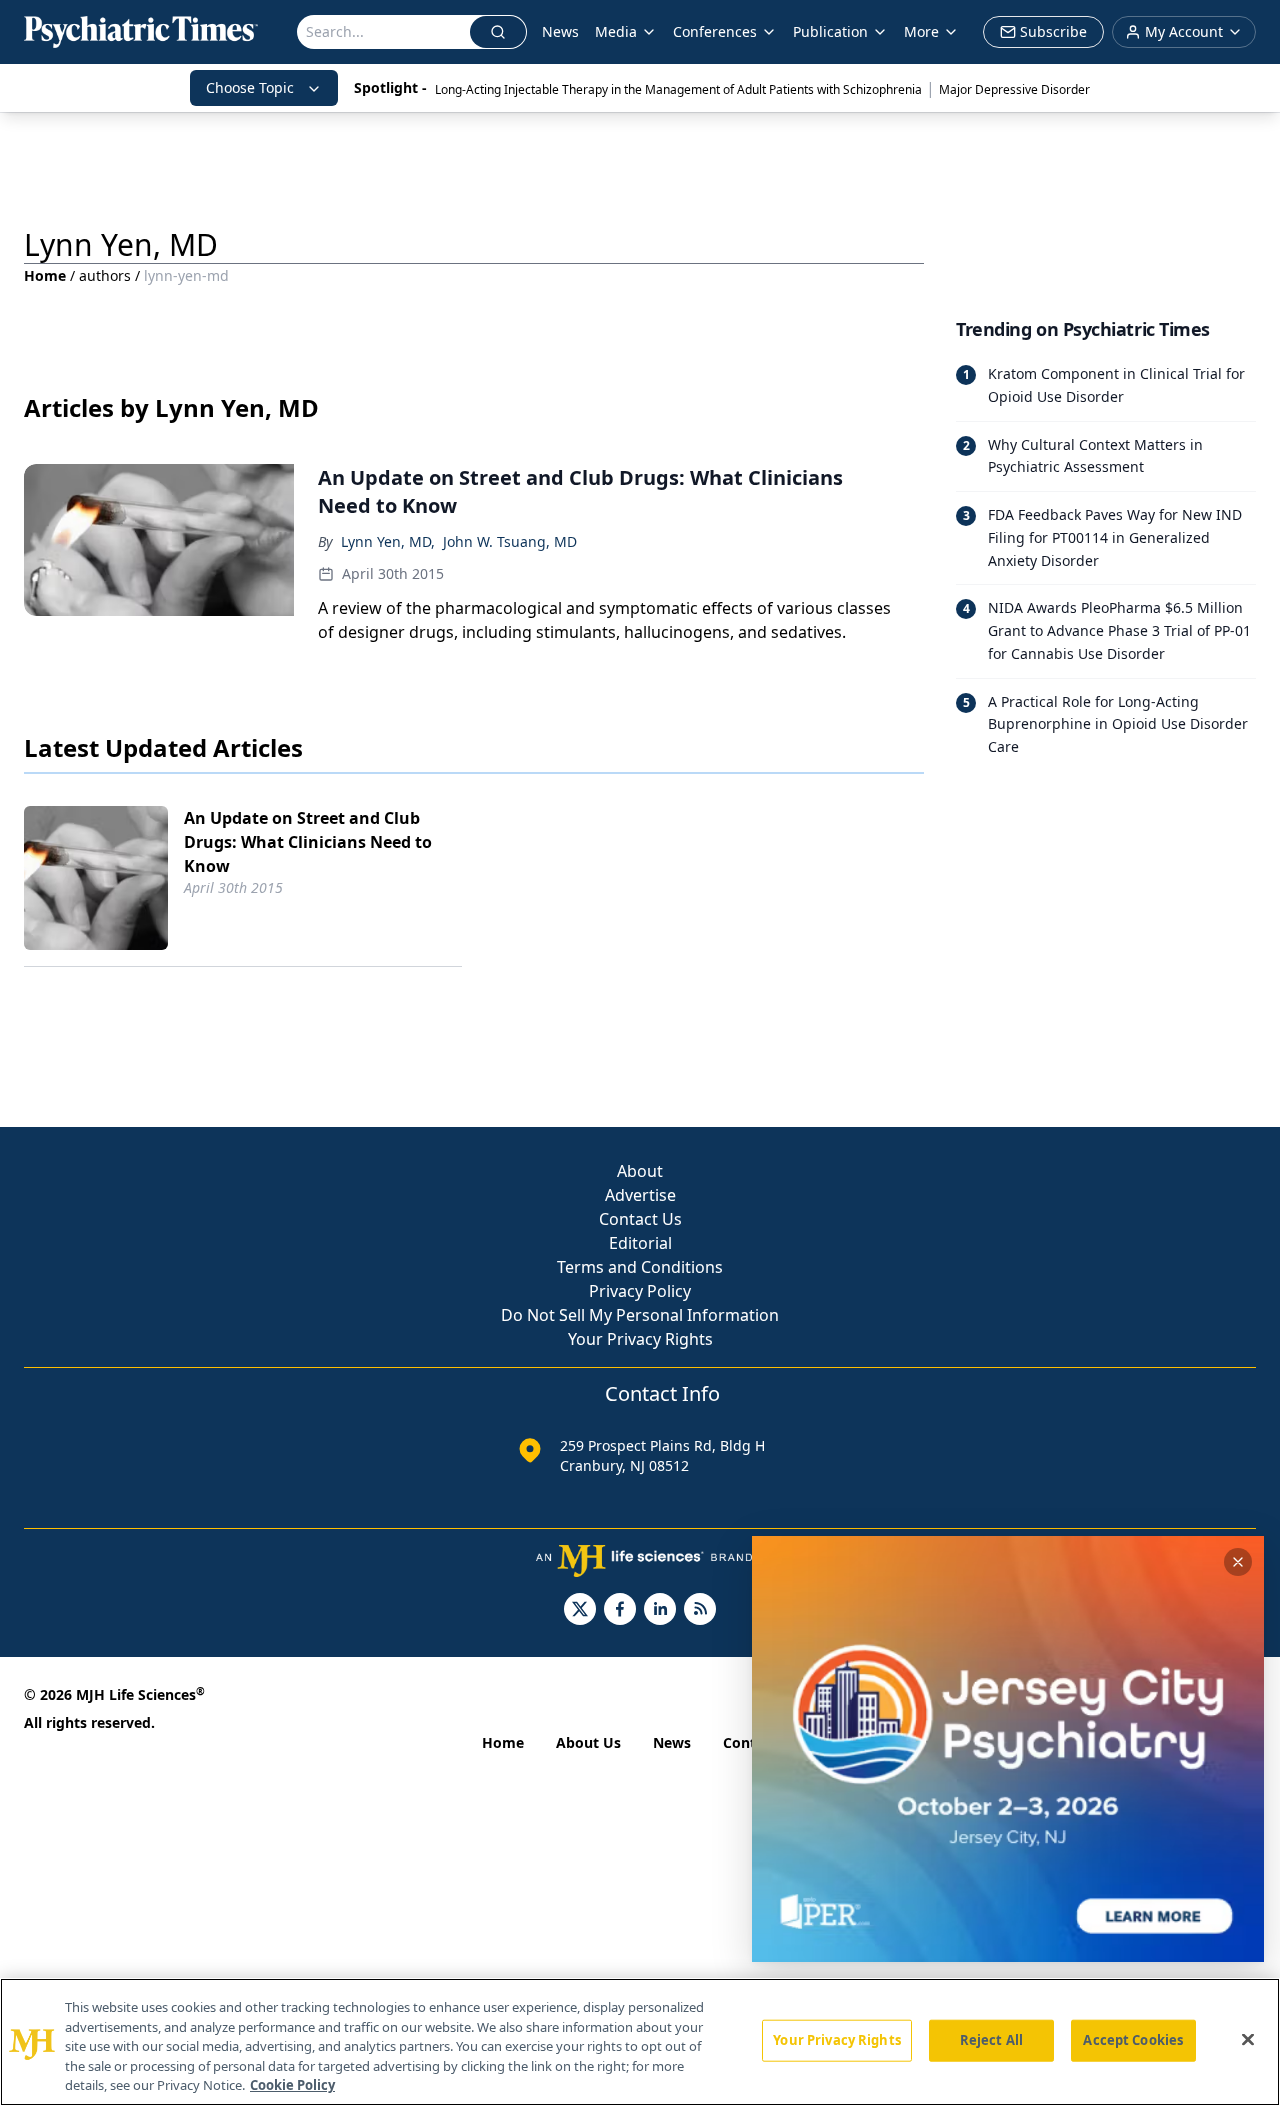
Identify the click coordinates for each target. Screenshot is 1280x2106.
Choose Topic (250, 87)
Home (45, 275)
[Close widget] (1238, 1562)
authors (105, 275)
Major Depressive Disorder (1014, 89)
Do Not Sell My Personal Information (640, 1315)
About (640, 1171)
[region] (640, 2042)
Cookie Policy (292, 2085)
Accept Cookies (1133, 2040)
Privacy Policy (640, 1291)
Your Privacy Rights (640, 1339)
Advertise (640, 1195)
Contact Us (640, 1219)
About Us (588, 1742)
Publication (830, 31)
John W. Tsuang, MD (510, 541)
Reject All (991, 2040)
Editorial (640, 1243)
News (560, 31)
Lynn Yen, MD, (388, 541)
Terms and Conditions (640, 1267)
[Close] (1248, 2040)
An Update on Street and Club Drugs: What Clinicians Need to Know (308, 842)
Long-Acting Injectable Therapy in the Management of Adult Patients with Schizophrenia (678, 89)
